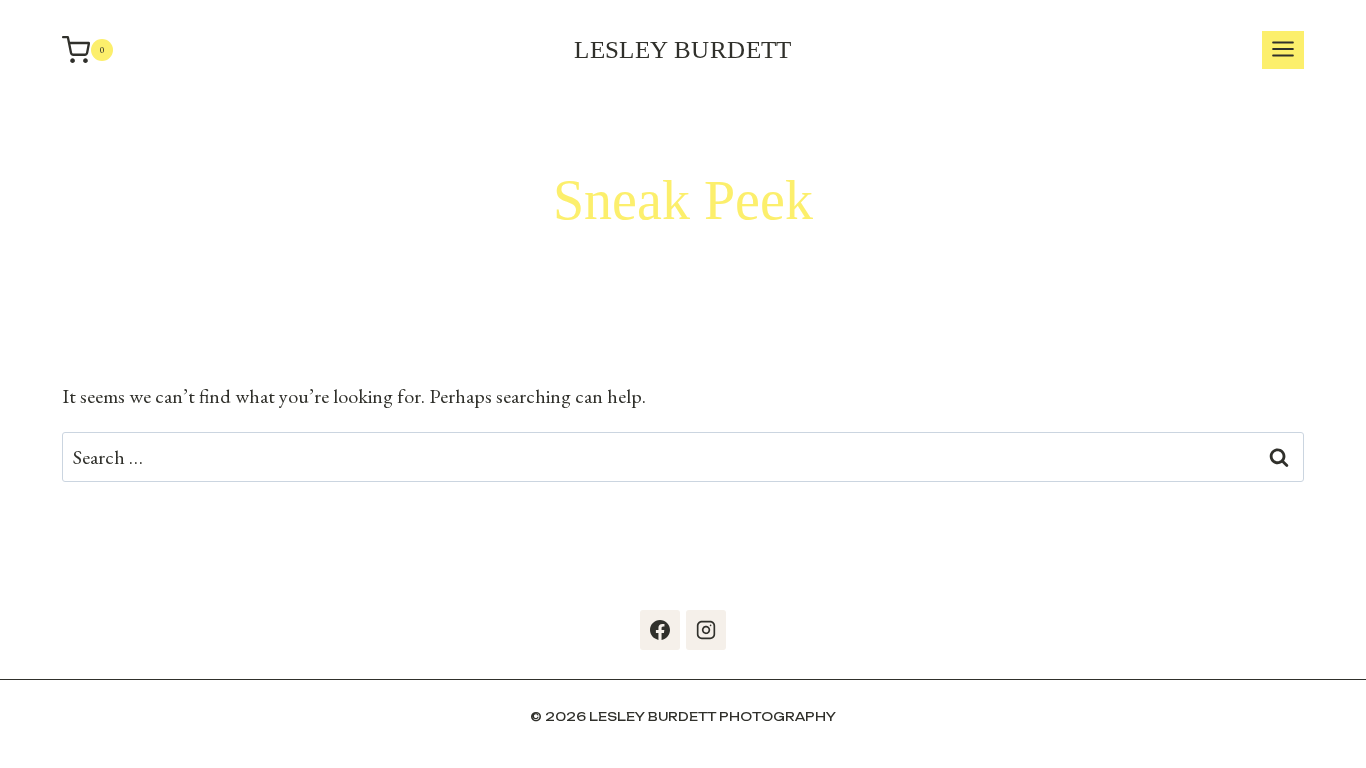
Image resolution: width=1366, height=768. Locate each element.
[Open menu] (1283, 50)
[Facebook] (660, 630)
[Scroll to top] (1346, 728)
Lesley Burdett (683, 49)
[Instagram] (706, 630)
